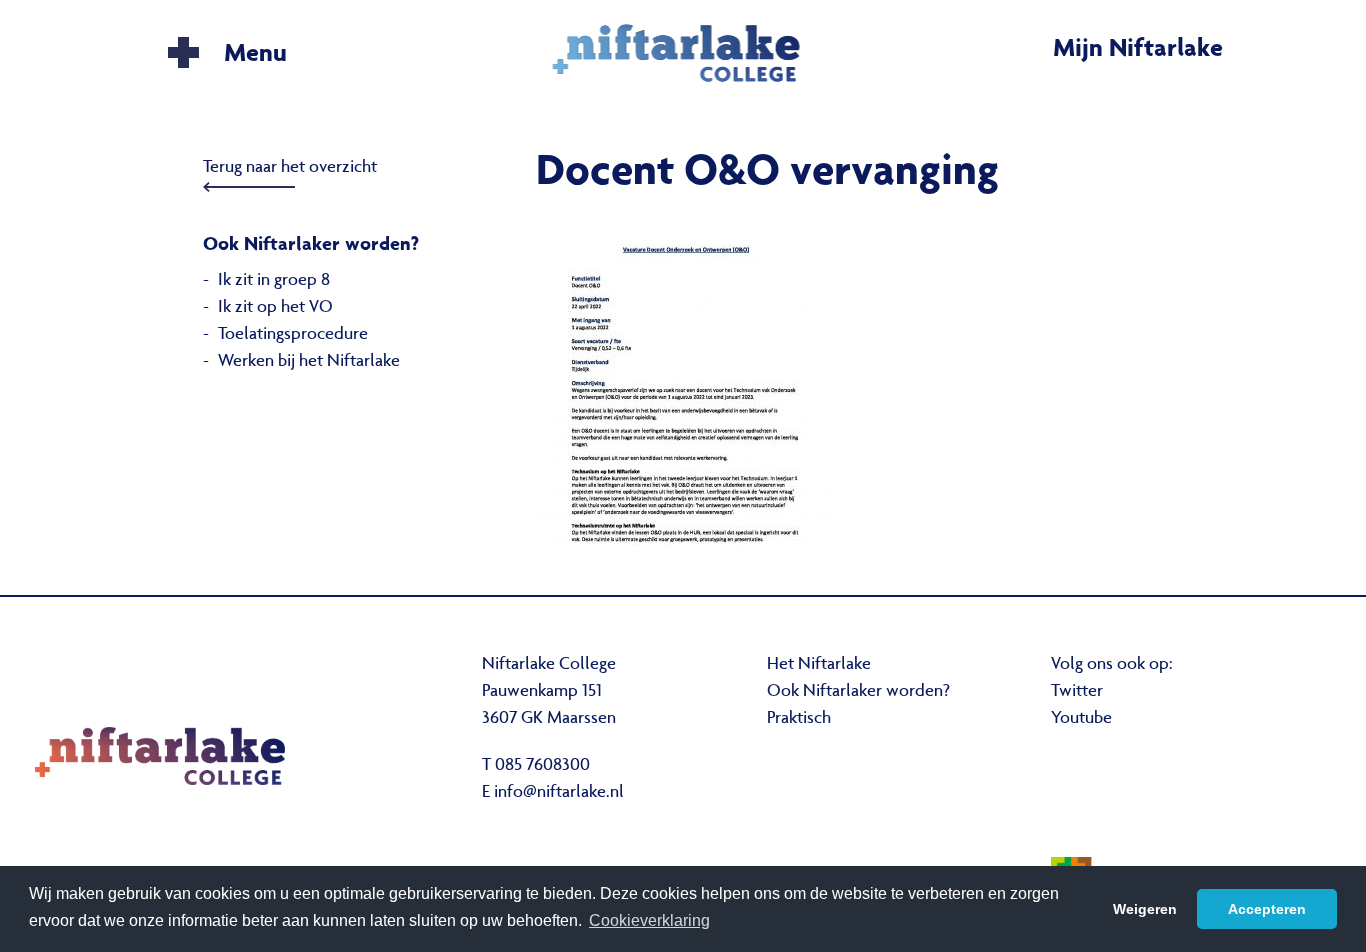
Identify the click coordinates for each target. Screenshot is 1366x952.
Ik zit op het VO (275, 308)
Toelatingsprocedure (293, 335)
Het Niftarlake (819, 665)
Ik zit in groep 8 (274, 281)
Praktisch (799, 719)
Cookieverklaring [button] (649, 920)
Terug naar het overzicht (290, 168)
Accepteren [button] (1267, 909)
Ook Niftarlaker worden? (858, 692)
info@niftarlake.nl (559, 793)
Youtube (1081, 719)
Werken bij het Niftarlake (309, 362)
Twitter (1077, 692)
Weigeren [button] (1145, 909)
